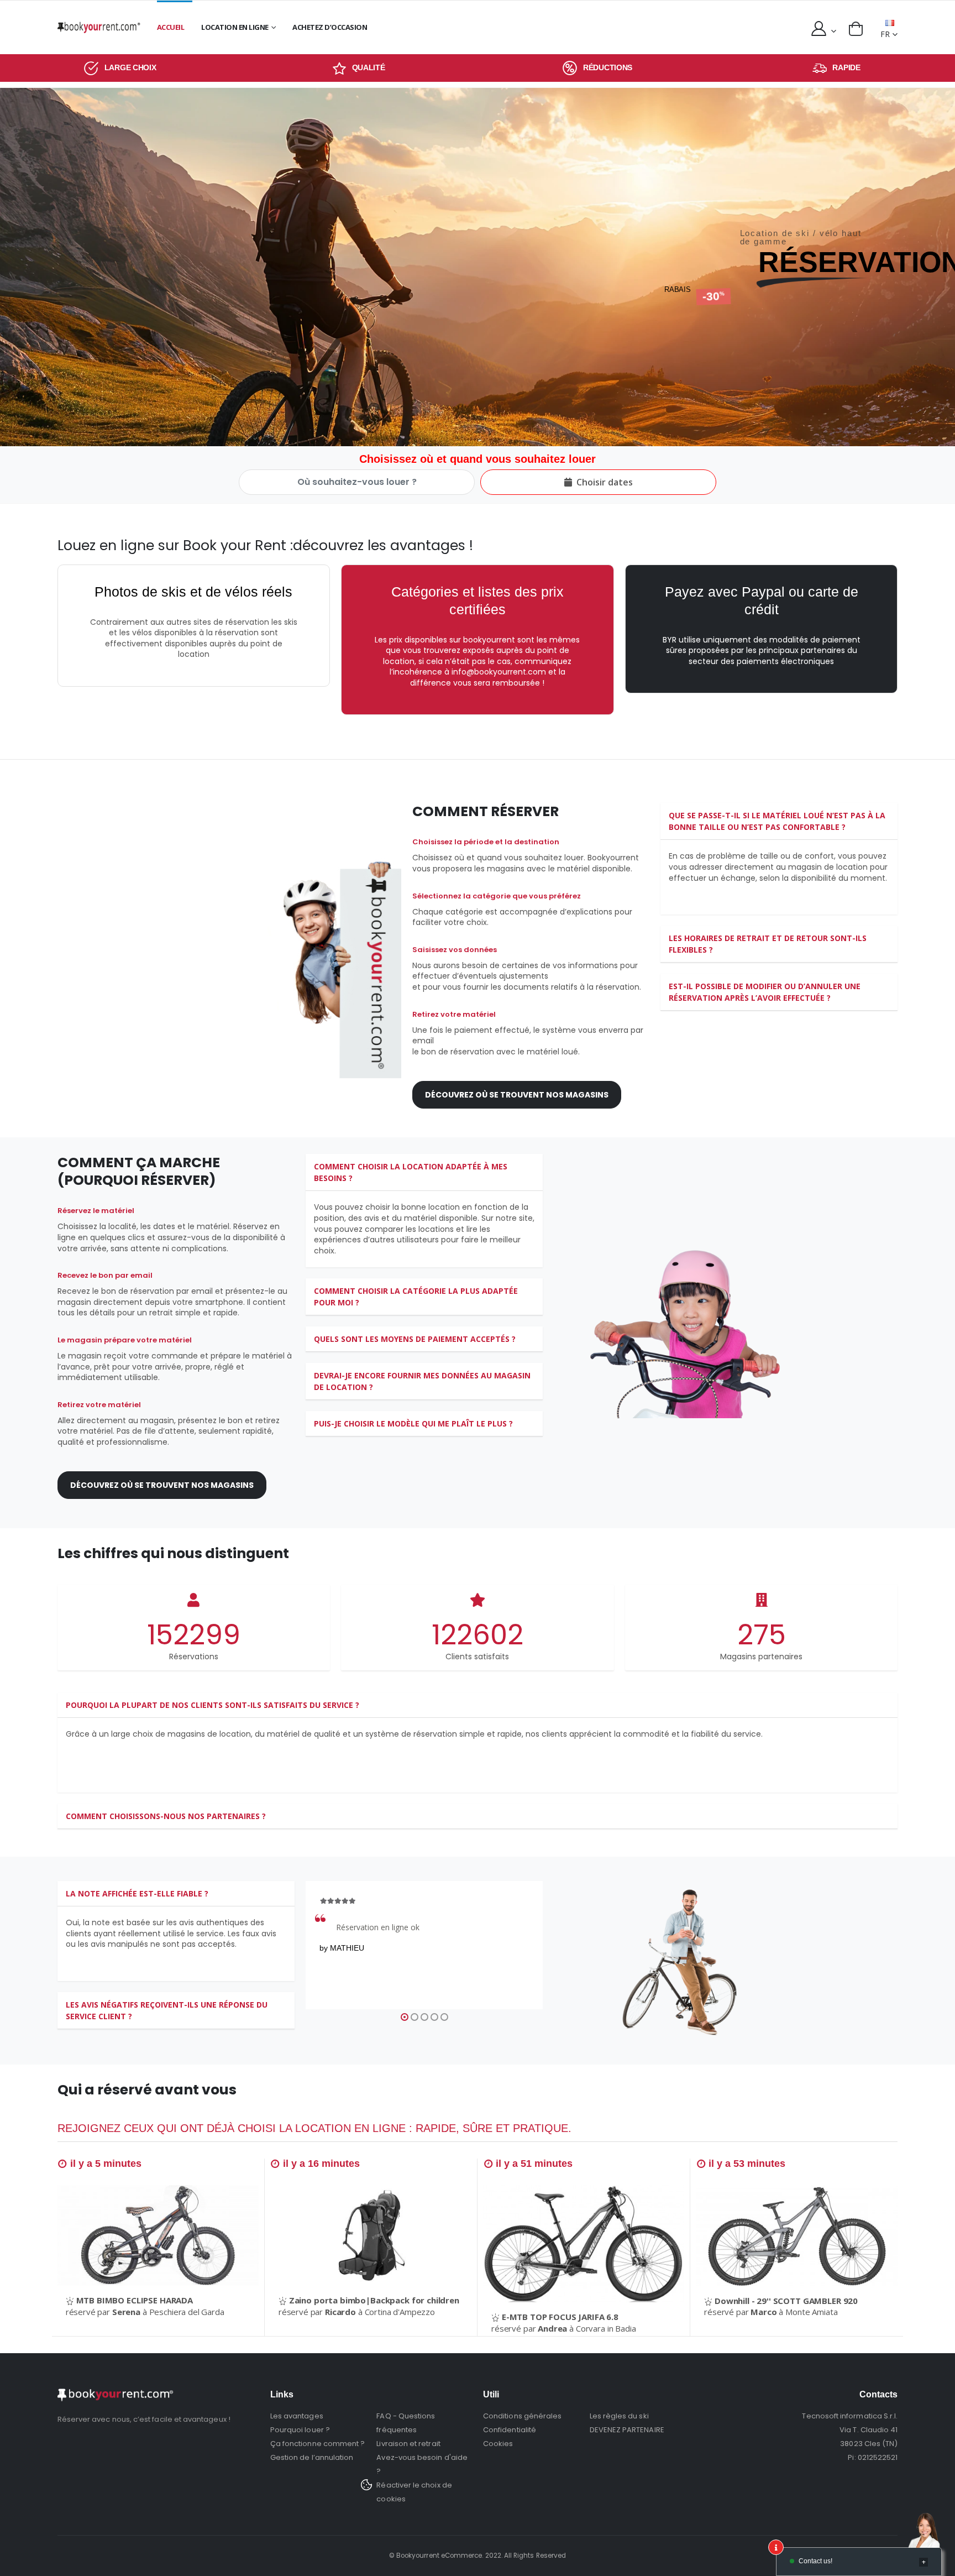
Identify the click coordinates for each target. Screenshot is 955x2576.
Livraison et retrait (408, 2444)
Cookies (498, 2444)
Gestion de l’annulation (312, 2457)
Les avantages (297, 2416)
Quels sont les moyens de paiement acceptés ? (415, 1339)
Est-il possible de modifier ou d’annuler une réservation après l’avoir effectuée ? (765, 992)
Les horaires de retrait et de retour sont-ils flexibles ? (768, 944)
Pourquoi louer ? (300, 2430)
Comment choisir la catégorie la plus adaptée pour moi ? (416, 1297)
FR (885, 34)
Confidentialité (510, 2430)
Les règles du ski (619, 2416)
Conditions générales (522, 2416)
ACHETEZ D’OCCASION (330, 27)
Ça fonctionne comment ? (318, 2444)
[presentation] (12, 267)
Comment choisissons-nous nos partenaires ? (166, 1816)
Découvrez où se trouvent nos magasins (517, 1095)
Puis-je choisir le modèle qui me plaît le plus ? (413, 1423)
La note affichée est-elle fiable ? (137, 1893)
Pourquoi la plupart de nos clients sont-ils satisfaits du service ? (212, 1705)
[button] (856, 29)
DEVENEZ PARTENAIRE (627, 2430)
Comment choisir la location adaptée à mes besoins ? (411, 1172)
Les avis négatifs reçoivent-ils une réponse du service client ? (167, 2010)
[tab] (779, 821)
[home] (99, 27)
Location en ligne (235, 27)
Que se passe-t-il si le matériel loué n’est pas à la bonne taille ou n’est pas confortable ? (777, 821)
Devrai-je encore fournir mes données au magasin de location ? (422, 1381)
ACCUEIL (171, 27)
